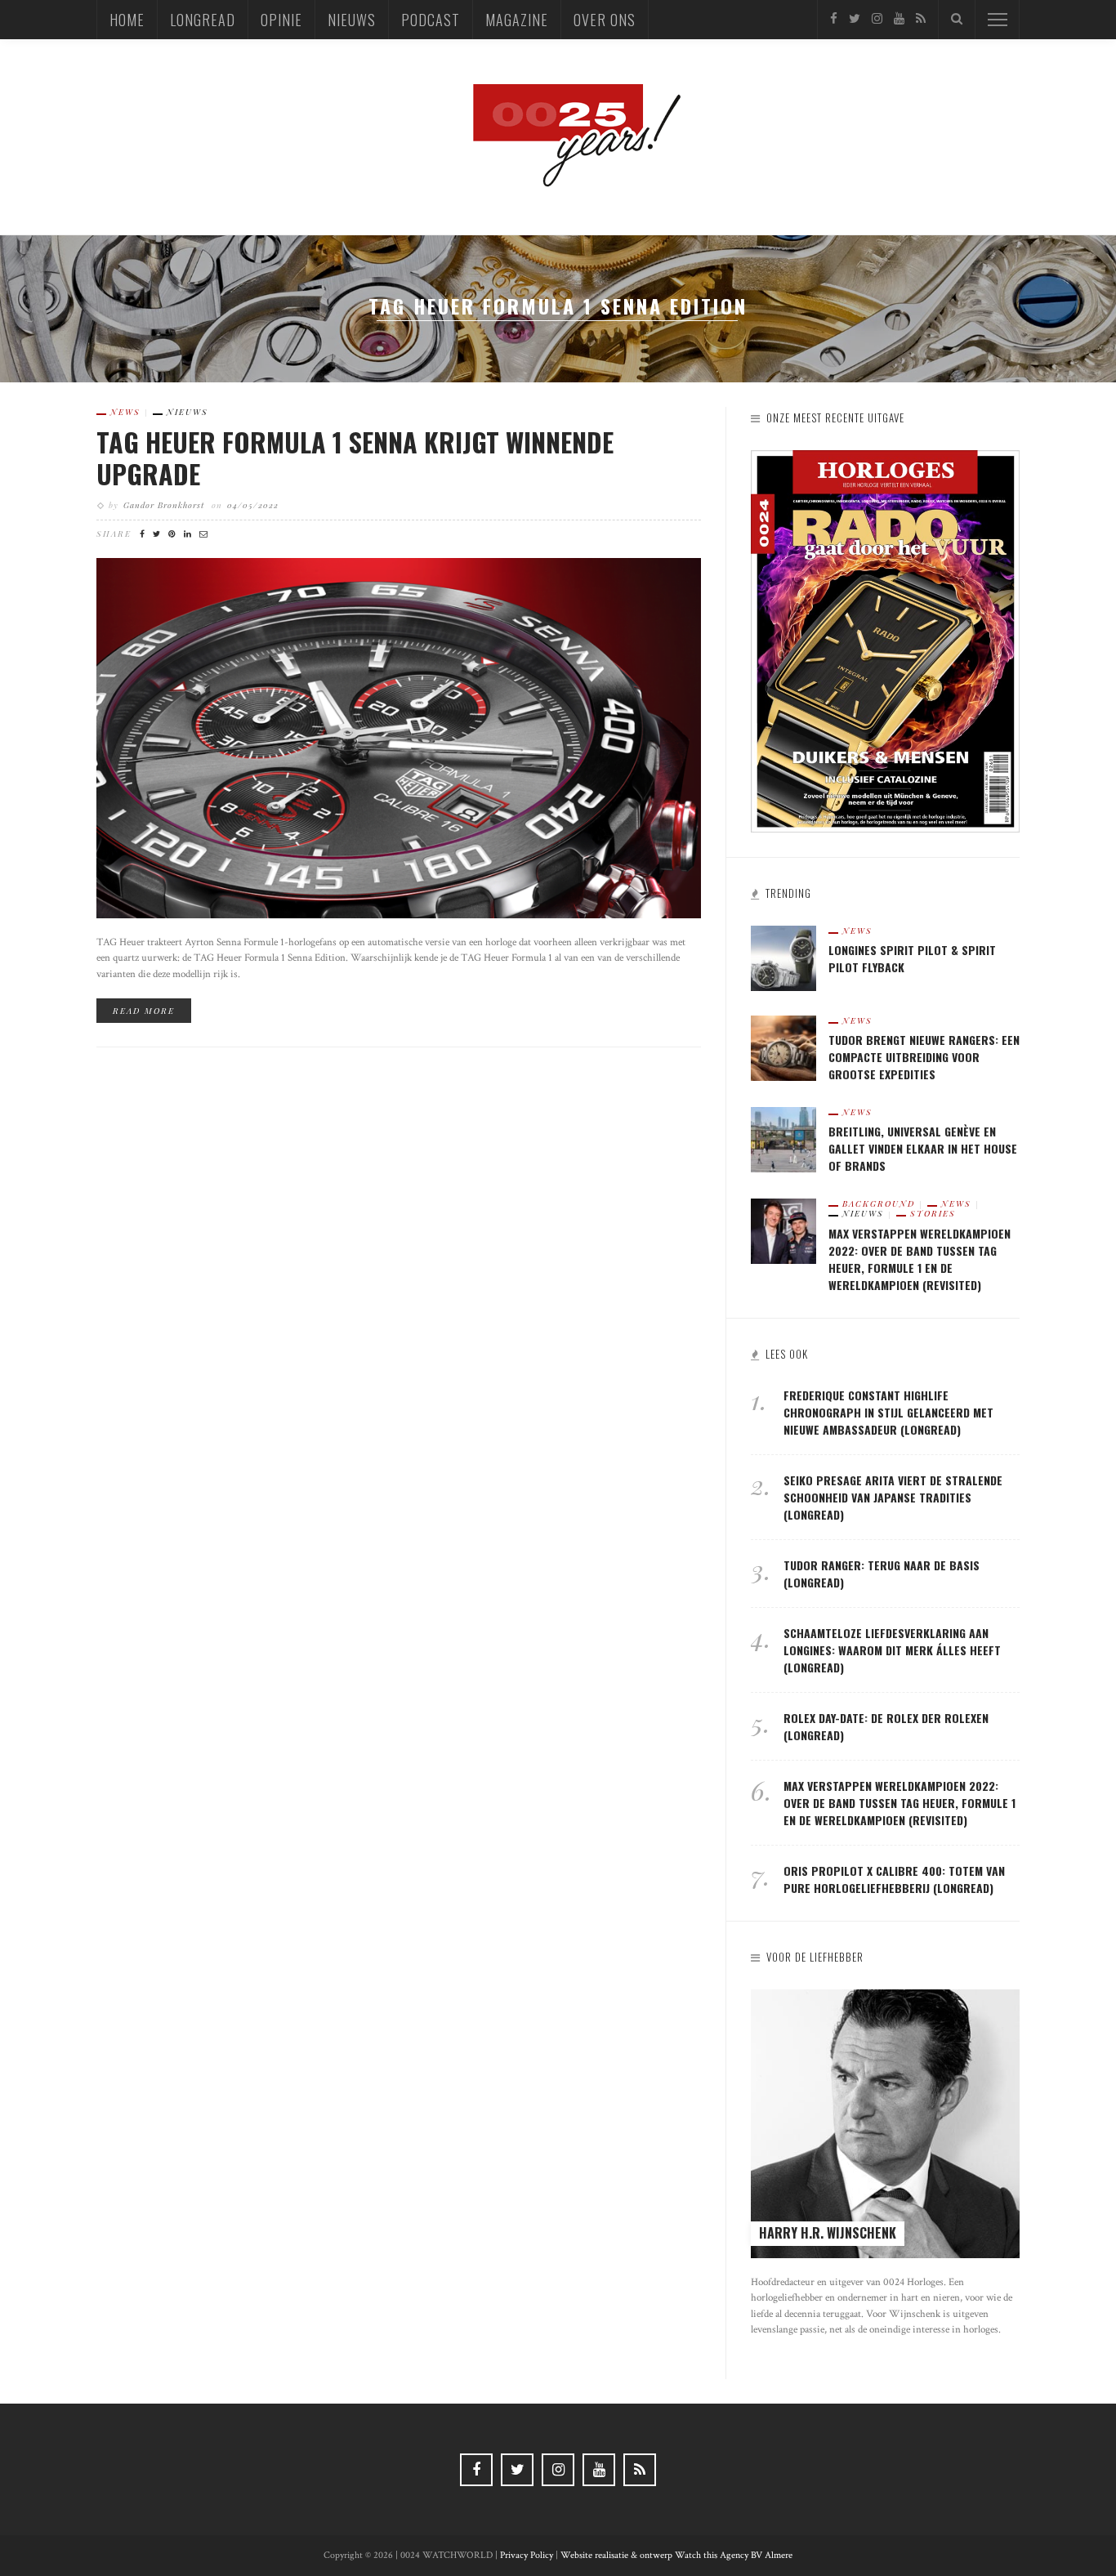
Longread (203, 20)
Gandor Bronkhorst (164, 505)
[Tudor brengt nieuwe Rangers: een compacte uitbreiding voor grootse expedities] (783, 1047)
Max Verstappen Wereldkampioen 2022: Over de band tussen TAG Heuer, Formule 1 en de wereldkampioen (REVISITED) (920, 1259)
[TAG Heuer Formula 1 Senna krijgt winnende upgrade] (399, 737)
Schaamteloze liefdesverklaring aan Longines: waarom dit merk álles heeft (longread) (892, 1650)
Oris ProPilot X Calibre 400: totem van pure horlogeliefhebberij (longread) (894, 1879)
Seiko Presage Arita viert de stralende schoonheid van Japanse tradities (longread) (893, 1497)
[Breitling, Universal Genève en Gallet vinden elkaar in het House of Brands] (783, 1138)
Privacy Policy (527, 2555)
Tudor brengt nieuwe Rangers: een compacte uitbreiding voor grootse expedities (924, 1057)
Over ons (605, 20)
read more (144, 1011)
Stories (933, 1213)
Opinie (281, 20)
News (125, 412)
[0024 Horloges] (558, 136)
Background (879, 1203)
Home (127, 20)
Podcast (431, 20)
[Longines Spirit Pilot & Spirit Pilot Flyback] (783, 957)
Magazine (517, 20)
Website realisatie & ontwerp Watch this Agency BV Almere (676, 2555)
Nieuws (352, 20)
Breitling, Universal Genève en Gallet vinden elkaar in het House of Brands (923, 1148)
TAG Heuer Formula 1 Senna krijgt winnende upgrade (355, 457)
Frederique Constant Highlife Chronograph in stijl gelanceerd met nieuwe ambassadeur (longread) (888, 1412)
